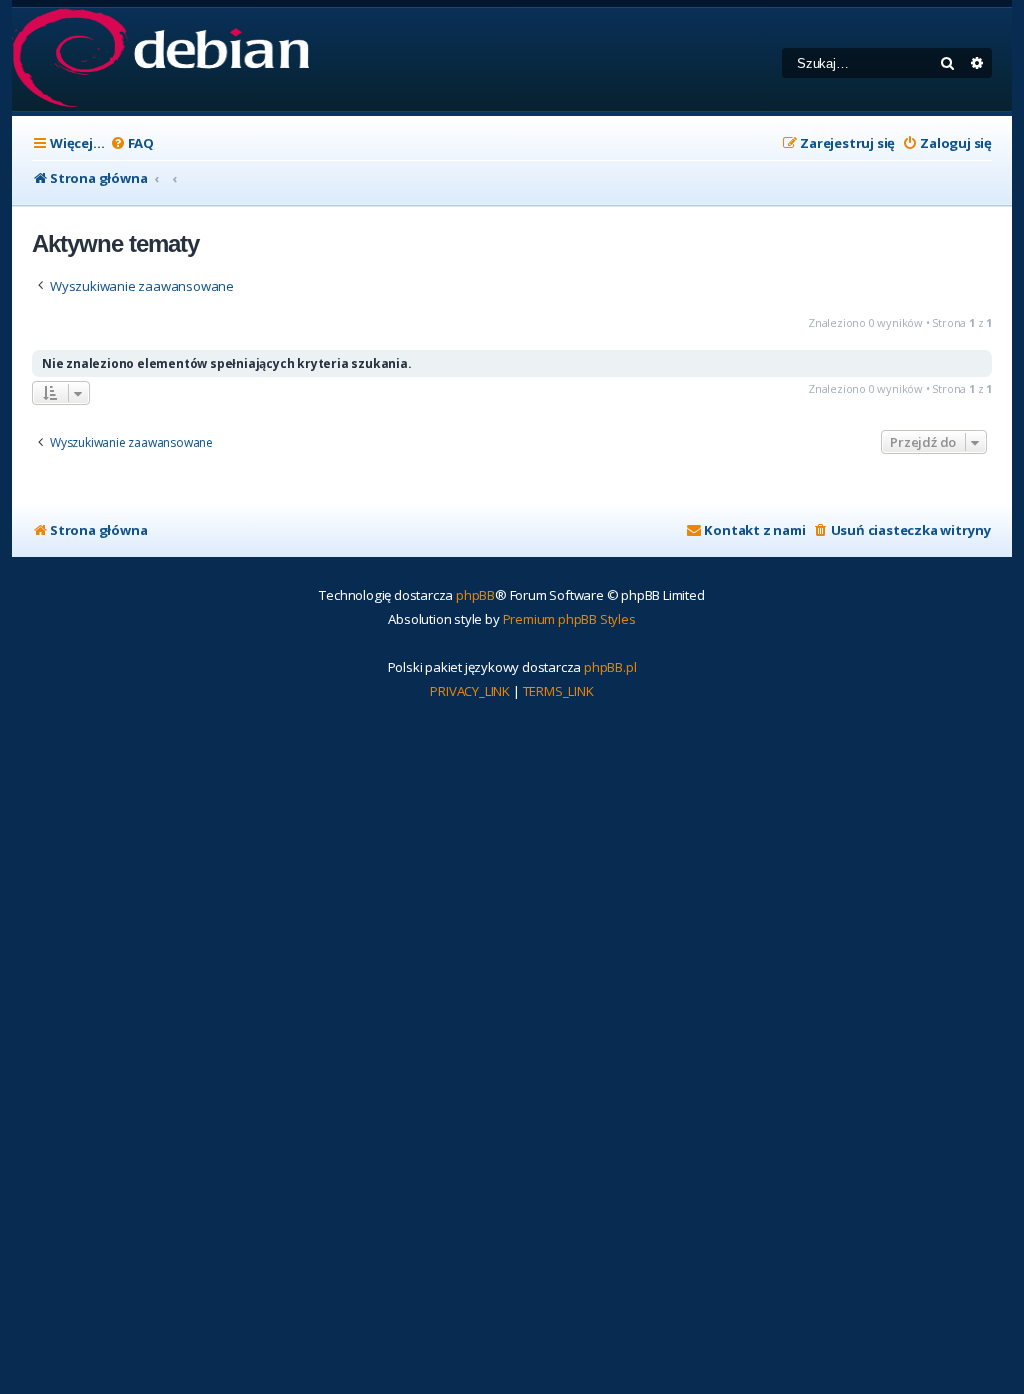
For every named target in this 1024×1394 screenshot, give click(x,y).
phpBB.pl (610, 667)
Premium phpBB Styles (569, 619)
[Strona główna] (160, 59)
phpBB (475, 595)
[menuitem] (132, 143)
